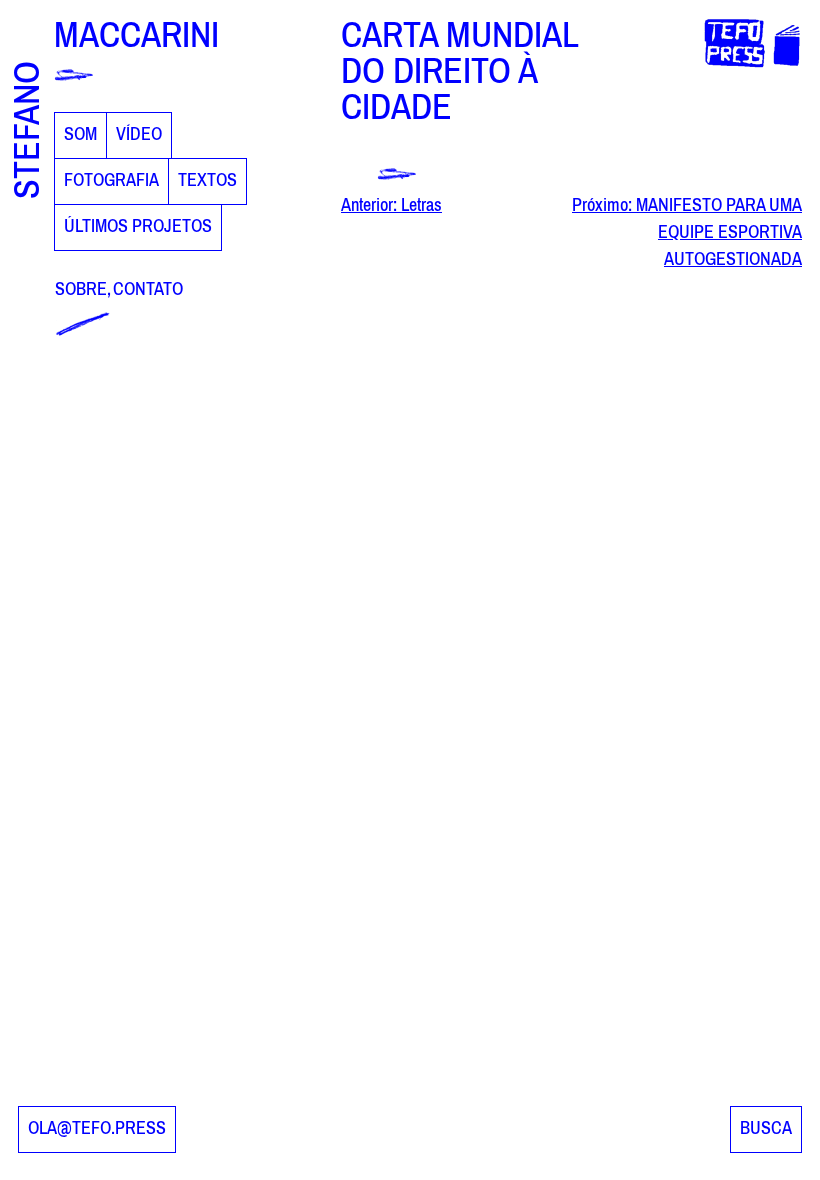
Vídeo (139, 135)
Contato (148, 290)
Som (80, 135)
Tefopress (734, 31)
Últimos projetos (138, 227)
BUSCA (766, 1129)
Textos (207, 181)
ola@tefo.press (97, 1129)
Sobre (81, 290)
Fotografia (111, 181)
